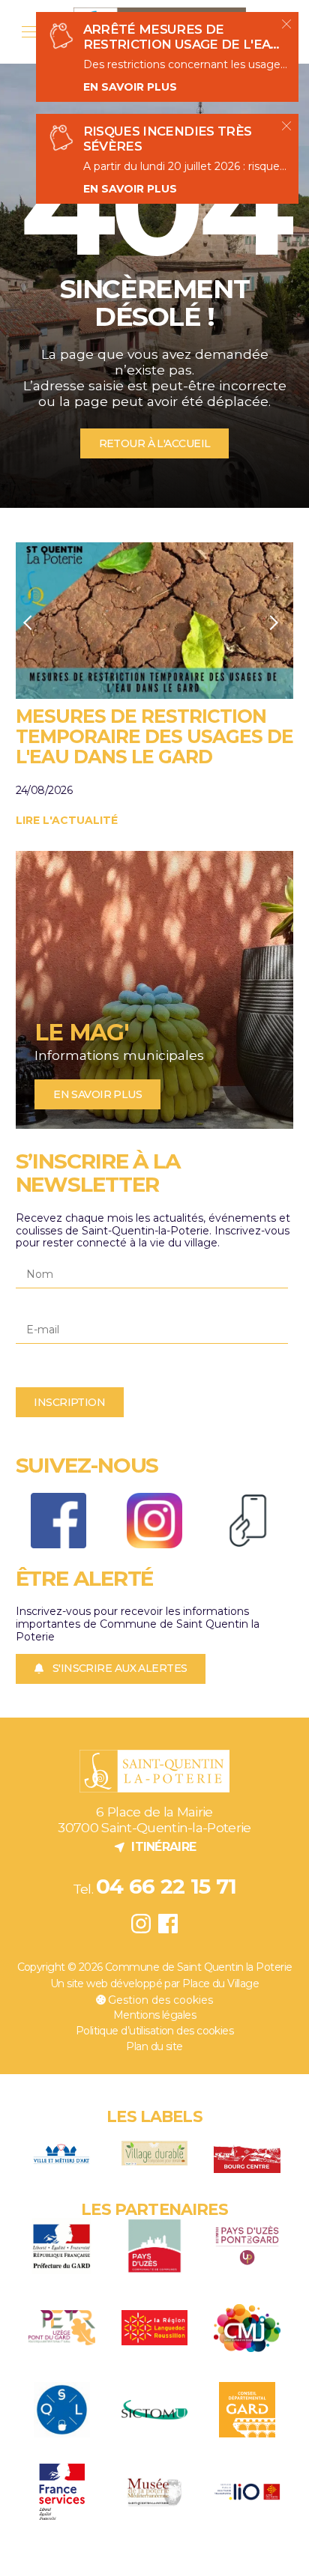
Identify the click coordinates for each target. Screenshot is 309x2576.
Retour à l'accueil (155, 443)
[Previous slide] (28, 622)
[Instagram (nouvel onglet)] (141, 1923)
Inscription (69, 1402)
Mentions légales (154, 2015)
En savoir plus (130, 87)
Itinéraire (155, 1846)
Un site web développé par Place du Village (154, 1984)
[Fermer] (286, 24)
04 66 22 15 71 (166, 1886)
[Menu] (30, 32)
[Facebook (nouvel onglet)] (168, 1923)
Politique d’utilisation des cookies (154, 2031)
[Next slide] (274, 622)
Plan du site (154, 2046)
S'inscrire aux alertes (120, 1668)
